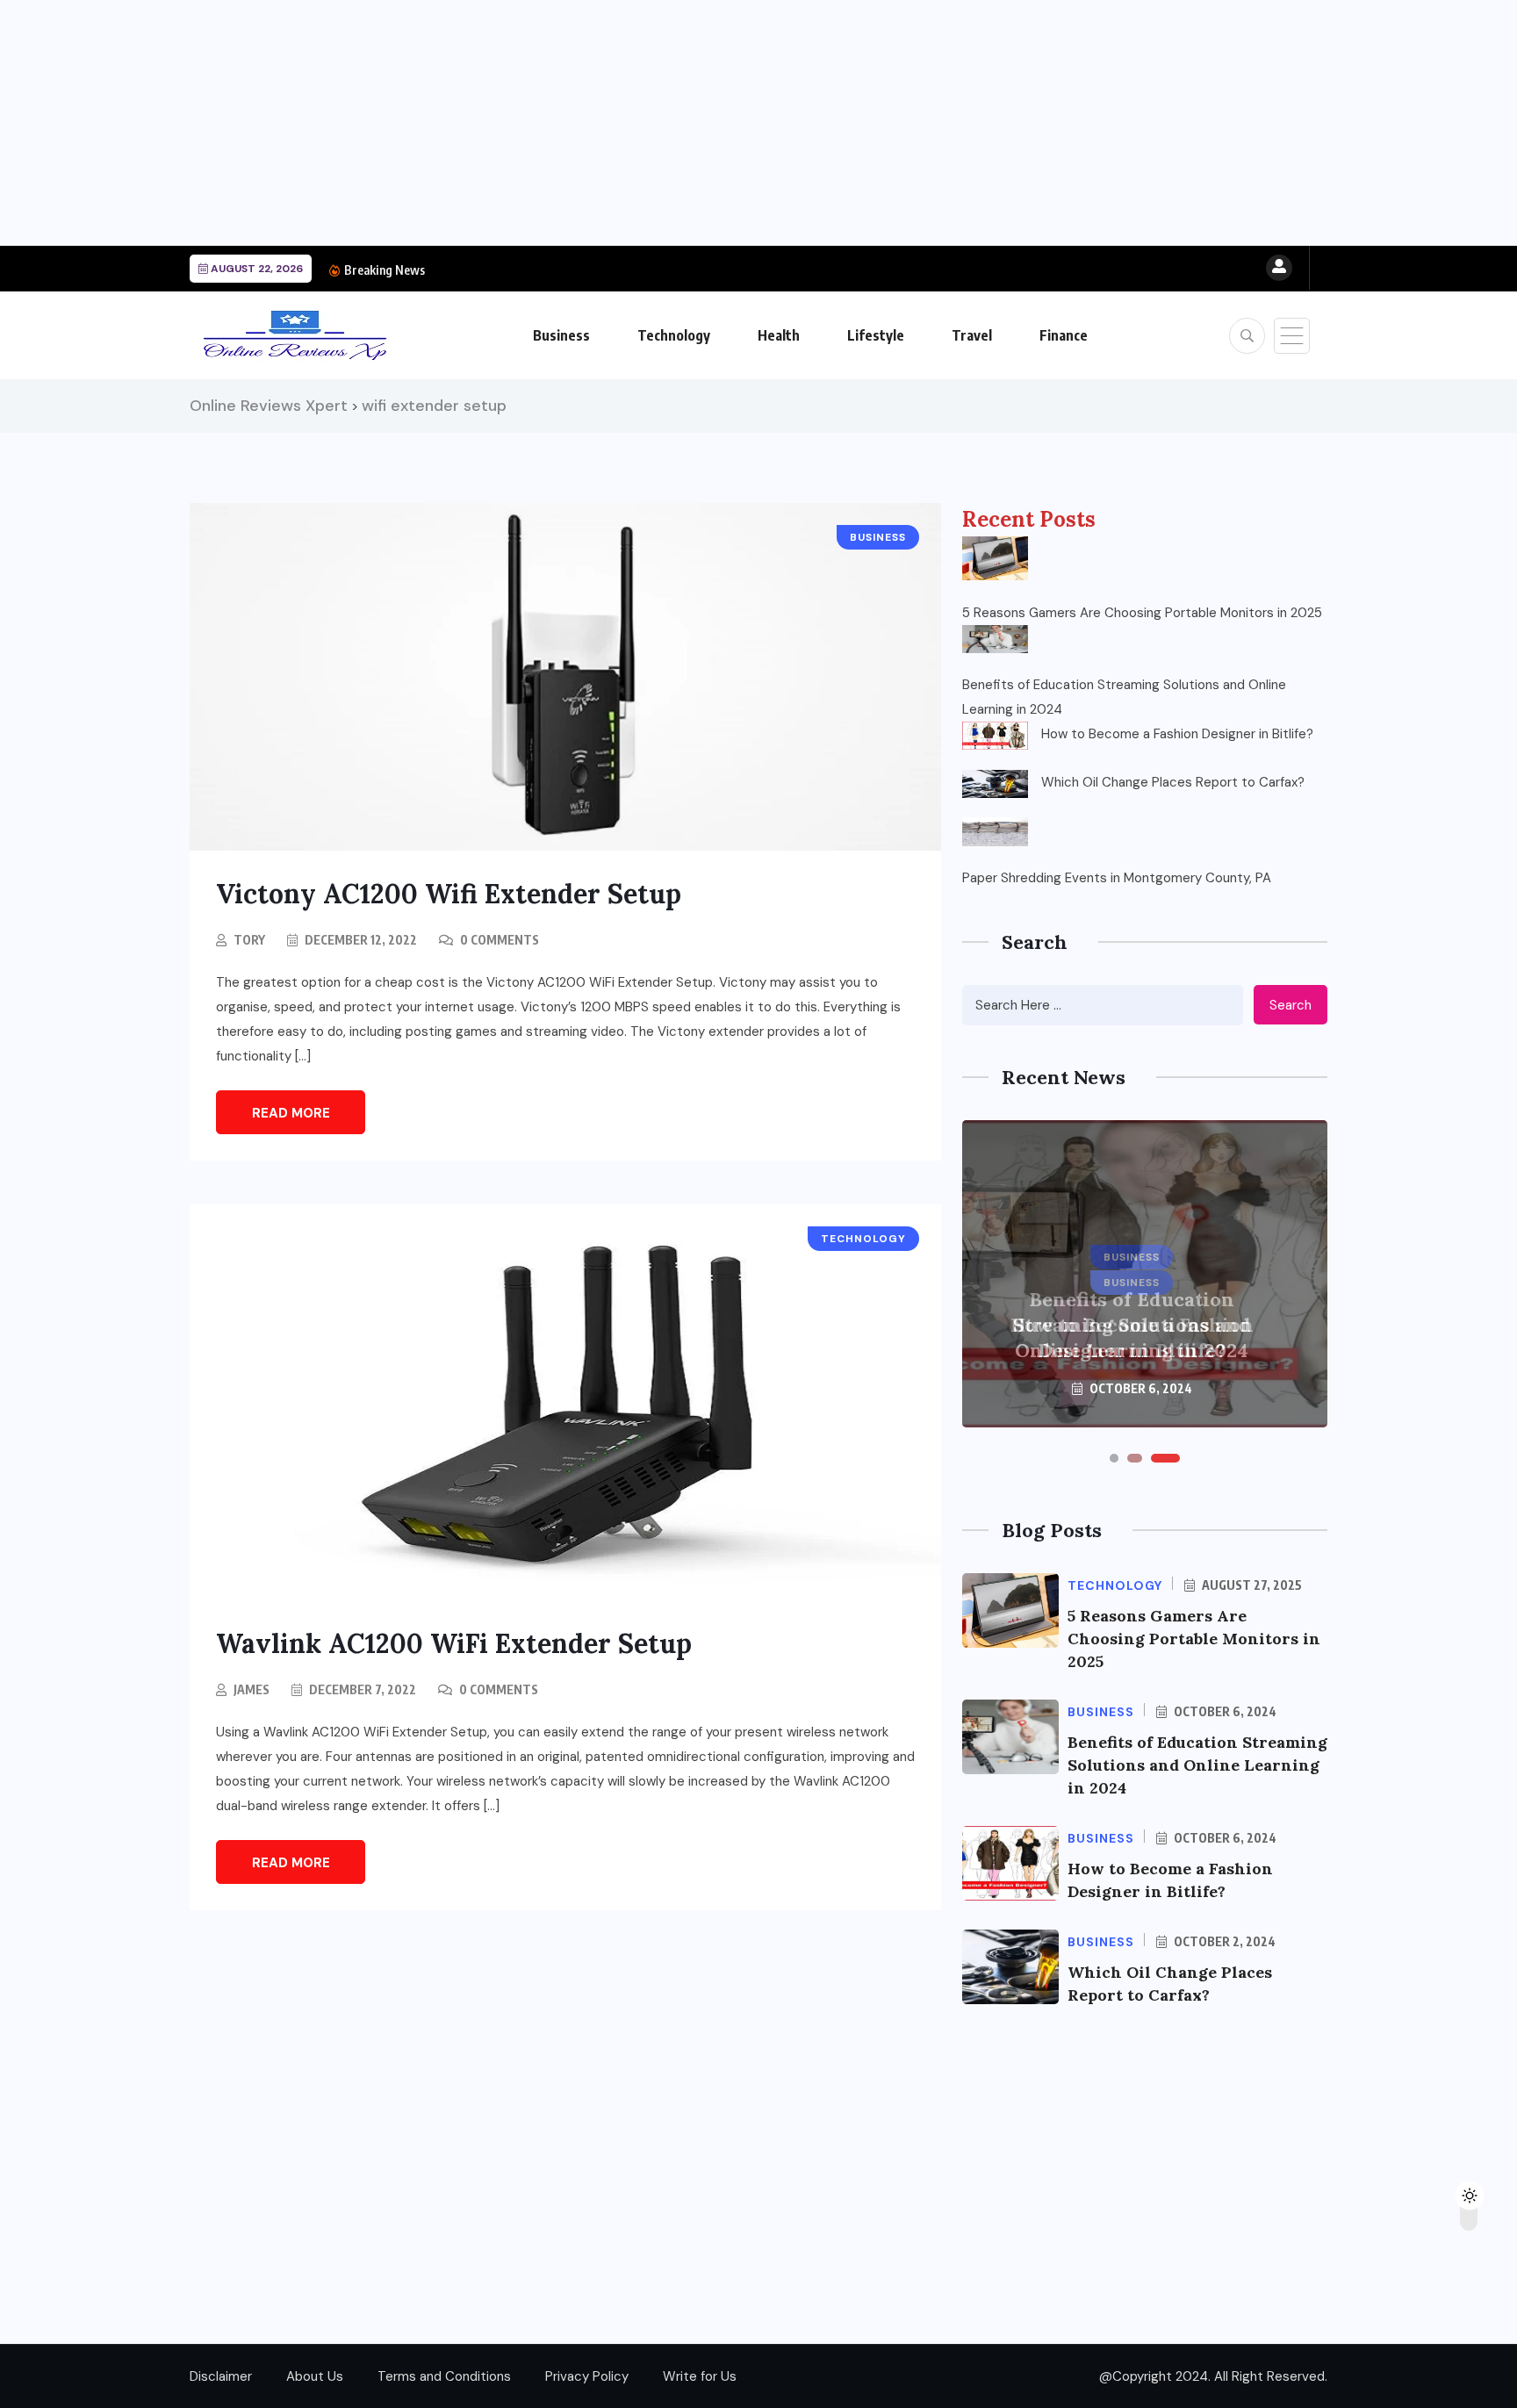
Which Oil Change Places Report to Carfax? (1173, 782)
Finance (1064, 335)
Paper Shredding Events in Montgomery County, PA (1117, 878)
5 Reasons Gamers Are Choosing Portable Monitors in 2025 (1142, 613)
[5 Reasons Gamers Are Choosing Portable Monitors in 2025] (995, 558)
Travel (972, 335)
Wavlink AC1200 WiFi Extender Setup (454, 1643)
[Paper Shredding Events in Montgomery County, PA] (995, 831)
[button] (1114, 1458)
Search (1291, 1005)
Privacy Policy (587, 2376)
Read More (291, 1113)
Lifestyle (876, 335)
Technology (674, 335)
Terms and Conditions (444, 2376)
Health (779, 335)
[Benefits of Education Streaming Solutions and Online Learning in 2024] (995, 639)
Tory (249, 940)
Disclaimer (221, 2376)
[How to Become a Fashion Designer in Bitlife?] (995, 736)
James (252, 1689)
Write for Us (700, 2376)
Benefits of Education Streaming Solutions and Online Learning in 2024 (1124, 697)
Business (561, 335)
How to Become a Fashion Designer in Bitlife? (1177, 734)
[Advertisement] (527, 123)
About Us (315, 2376)
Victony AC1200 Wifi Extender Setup (449, 894)
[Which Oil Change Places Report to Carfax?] (995, 784)
